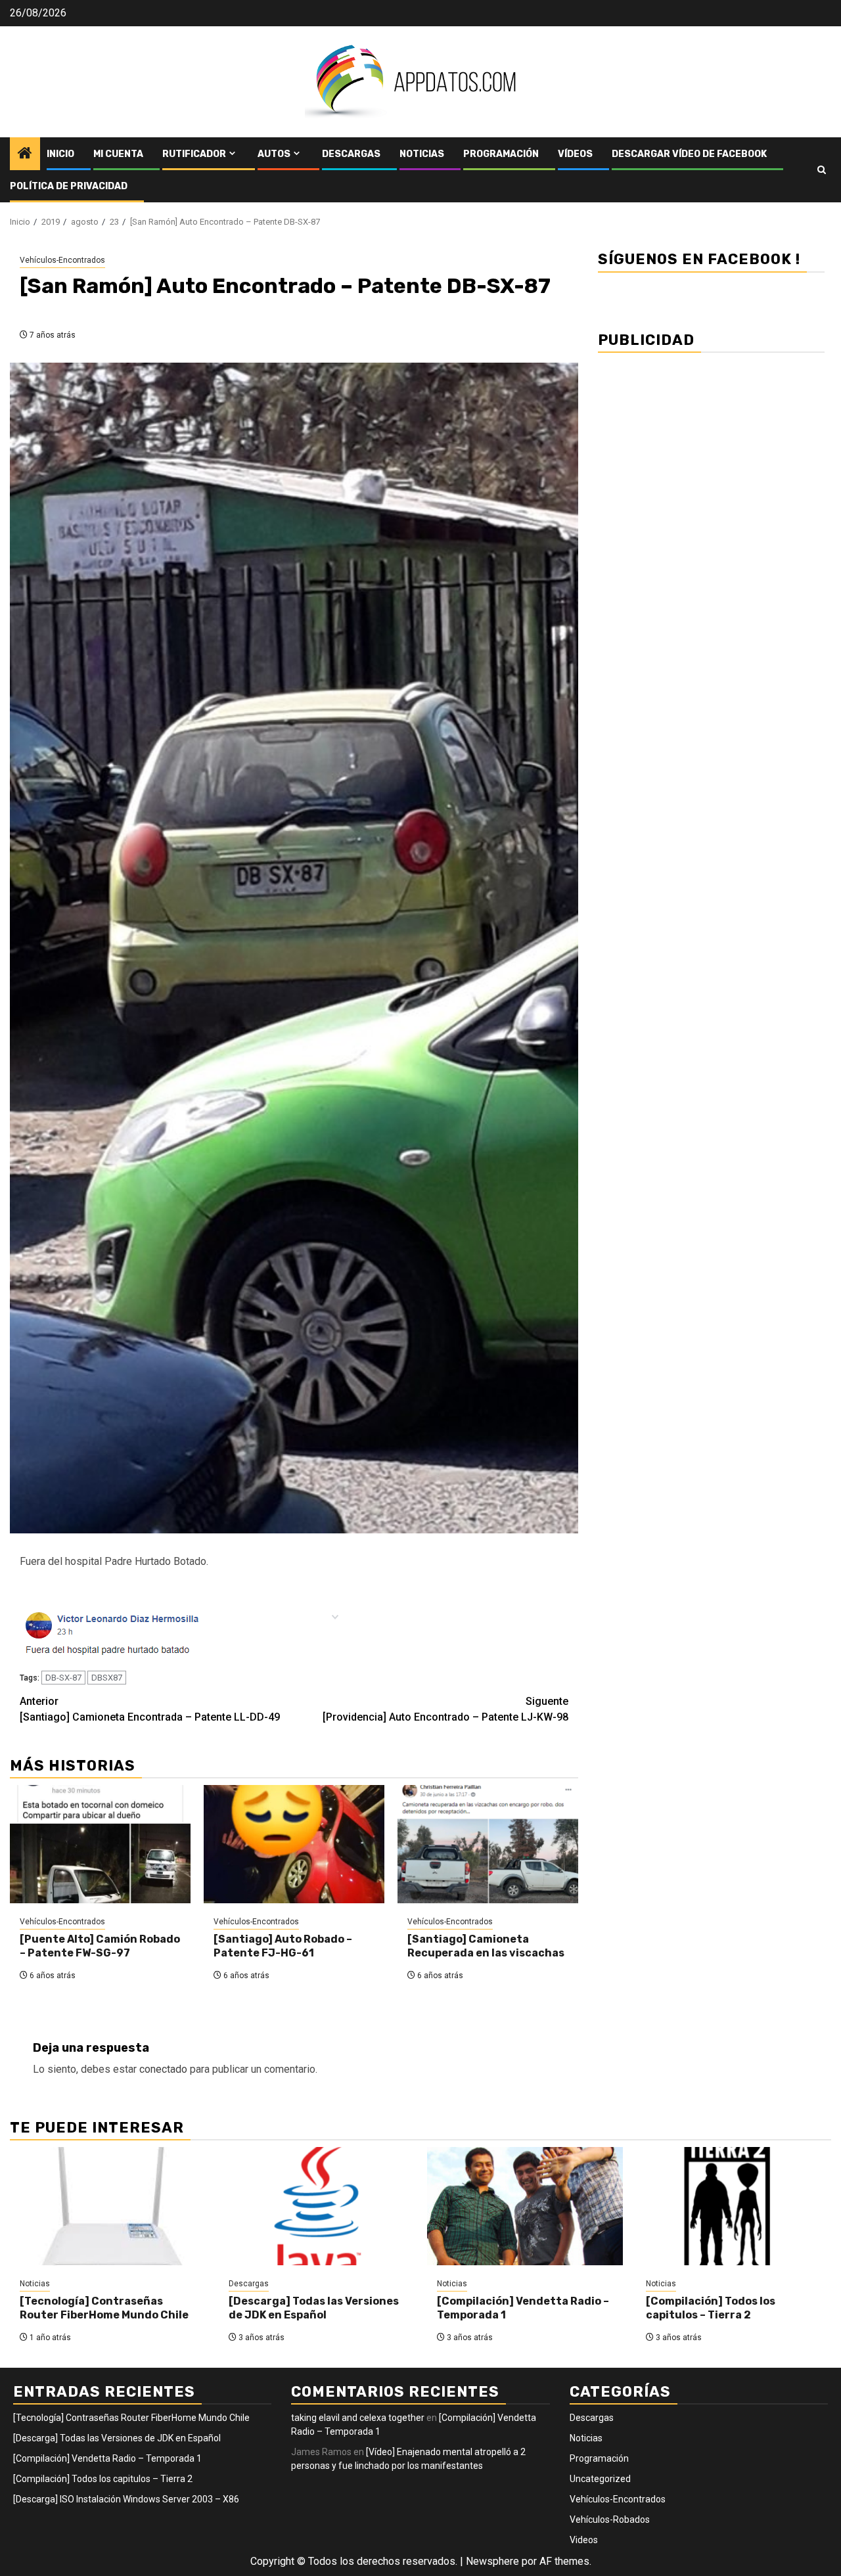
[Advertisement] (711, 453)
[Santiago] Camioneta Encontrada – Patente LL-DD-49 (150, 1709)
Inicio (60, 154)
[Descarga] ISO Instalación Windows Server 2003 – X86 (126, 2499)
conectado (163, 2069)
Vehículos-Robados (610, 2520)
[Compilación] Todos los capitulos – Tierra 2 (711, 2308)
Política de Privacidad (69, 186)
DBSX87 (107, 1678)
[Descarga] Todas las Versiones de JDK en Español (314, 2308)
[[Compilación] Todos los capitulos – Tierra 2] (734, 2206)
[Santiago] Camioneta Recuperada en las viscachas (486, 1946)
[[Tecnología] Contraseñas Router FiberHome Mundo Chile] (108, 2206)
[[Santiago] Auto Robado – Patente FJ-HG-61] (294, 1844)
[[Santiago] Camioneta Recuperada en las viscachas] (488, 1844)
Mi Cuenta (118, 154)
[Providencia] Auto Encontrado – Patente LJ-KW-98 (445, 1709)
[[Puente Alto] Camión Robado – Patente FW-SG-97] (100, 1844)
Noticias (422, 154)
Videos (584, 2540)
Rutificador (194, 154)
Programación (501, 154)
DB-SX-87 (63, 1678)
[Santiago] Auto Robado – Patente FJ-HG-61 (283, 1946)
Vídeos (575, 154)
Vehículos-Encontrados (62, 260)
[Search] (822, 170)
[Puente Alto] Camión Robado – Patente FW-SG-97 (100, 1946)
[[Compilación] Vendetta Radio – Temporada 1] (525, 2206)
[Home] (25, 154)
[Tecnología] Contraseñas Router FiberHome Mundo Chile (104, 2308)
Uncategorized (600, 2479)
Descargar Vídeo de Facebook (689, 154)
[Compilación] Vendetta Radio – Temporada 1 (107, 2458)
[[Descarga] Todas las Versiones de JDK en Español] (317, 2206)
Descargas (351, 154)
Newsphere (492, 2561)
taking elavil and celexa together (358, 2418)
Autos (274, 154)
